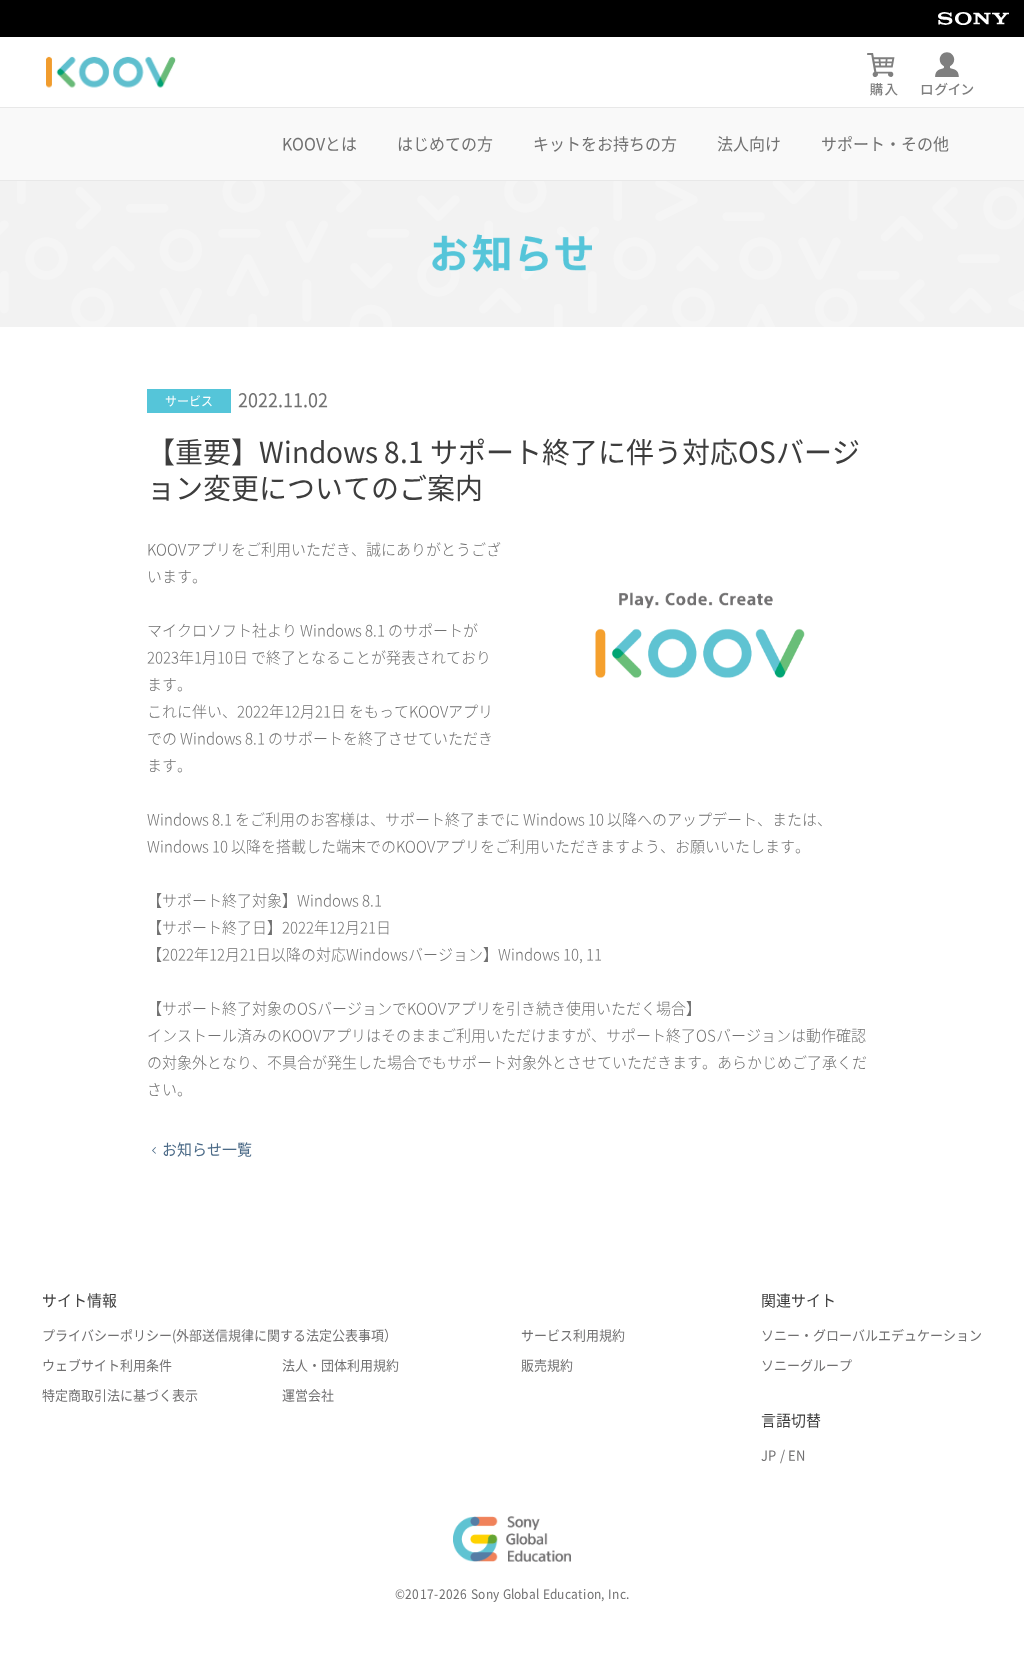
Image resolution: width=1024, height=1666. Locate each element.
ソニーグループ (806, 1365)
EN (796, 1455)
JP (768, 1455)
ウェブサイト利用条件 (107, 1365)
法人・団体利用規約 (340, 1365)
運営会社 (308, 1395)
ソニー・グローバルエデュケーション (871, 1335)
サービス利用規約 (573, 1335)
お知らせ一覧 (207, 1149)
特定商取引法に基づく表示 (120, 1395)
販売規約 (547, 1365)
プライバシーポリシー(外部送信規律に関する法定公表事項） (219, 1335)
